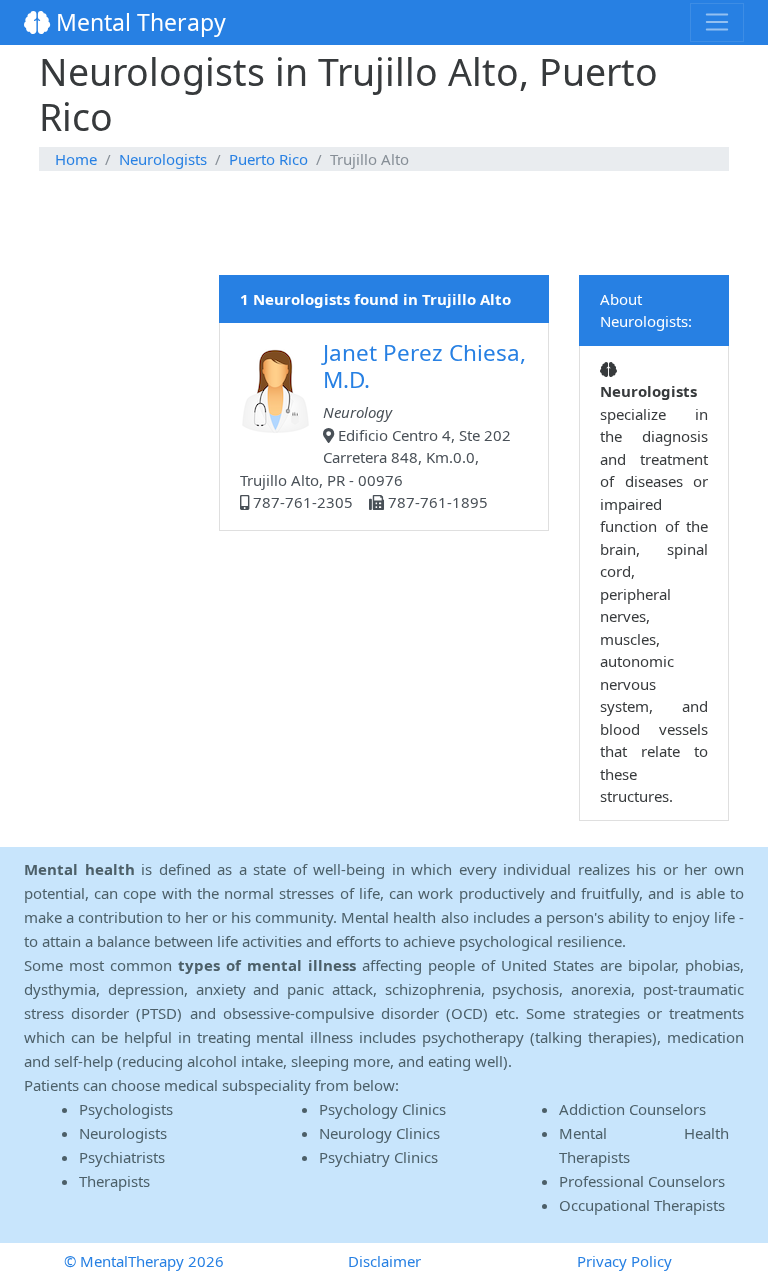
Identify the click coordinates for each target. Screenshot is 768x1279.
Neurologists (163, 159)
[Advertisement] (384, 224)
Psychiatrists (122, 1157)
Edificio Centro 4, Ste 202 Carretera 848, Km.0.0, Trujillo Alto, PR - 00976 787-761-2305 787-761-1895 (383, 424)
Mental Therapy (138, 22)
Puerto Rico (268, 159)
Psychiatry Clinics (378, 1157)
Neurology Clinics (379, 1133)
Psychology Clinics (382, 1109)
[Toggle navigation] (717, 22)
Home (76, 159)
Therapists (114, 1181)
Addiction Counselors (632, 1109)
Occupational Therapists (642, 1205)
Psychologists (126, 1109)
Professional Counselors (642, 1181)
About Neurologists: (646, 310)
